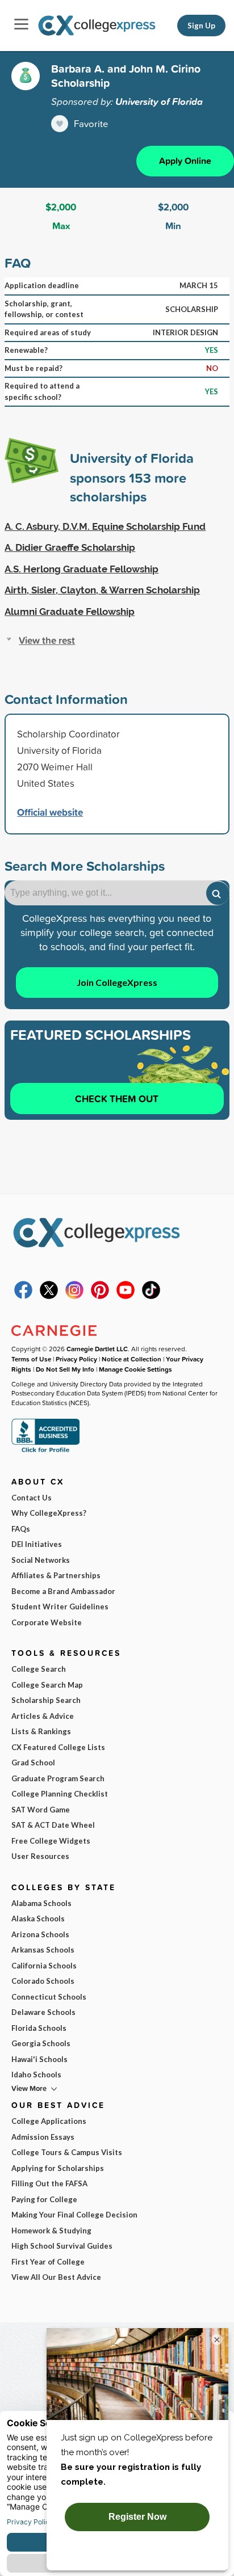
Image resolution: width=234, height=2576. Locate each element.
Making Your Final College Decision (74, 2215)
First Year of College (48, 2262)
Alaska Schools (38, 1919)
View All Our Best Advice (56, 2277)
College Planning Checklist (60, 1794)
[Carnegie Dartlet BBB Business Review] (45, 1451)
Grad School (33, 1763)
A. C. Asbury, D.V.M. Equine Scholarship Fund (105, 526)
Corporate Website (47, 1622)
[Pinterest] (100, 1296)
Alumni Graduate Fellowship (70, 612)
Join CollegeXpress (117, 982)
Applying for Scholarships (58, 2168)
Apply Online (185, 161)
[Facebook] (23, 1296)
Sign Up (201, 26)
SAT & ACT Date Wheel (53, 1825)
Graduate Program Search (58, 1778)
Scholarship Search (46, 1700)
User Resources (40, 1856)
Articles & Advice (43, 1716)
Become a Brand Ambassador (63, 1591)
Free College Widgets (51, 1841)
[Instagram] (74, 1296)
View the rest (47, 640)
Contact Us (32, 1498)
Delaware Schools (43, 2012)
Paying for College (44, 2199)
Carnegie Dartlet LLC (97, 1349)
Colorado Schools (43, 1981)
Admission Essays (43, 2137)
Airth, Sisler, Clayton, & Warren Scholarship (102, 590)
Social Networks (41, 1560)
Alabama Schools (41, 1903)
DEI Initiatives (37, 1544)
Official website (50, 812)
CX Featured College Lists (58, 1747)
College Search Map (47, 1685)
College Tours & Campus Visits (67, 2152)
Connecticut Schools (49, 1997)
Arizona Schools (40, 1934)
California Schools (44, 1966)
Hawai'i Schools (39, 2059)
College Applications (49, 2121)
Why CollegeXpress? (49, 1513)
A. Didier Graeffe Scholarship (70, 547)
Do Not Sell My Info (65, 1369)
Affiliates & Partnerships (56, 1575)
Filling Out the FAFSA (49, 2183)
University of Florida (159, 102)
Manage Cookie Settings (135, 1369)
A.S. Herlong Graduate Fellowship (82, 569)
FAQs (21, 1529)
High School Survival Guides (62, 2246)
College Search (39, 1669)
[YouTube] (126, 1296)
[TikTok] (151, 1296)
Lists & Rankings (41, 1731)
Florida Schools (39, 2028)
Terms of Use (31, 1359)
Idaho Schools (36, 2075)
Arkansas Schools (43, 1950)
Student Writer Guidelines (60, 1607)
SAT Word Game (41, 1810)
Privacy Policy (76, 1359)
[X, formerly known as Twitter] (49, 1296)
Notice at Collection (131, 1359)
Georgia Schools (41, 2043)
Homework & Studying (51, 2231)
